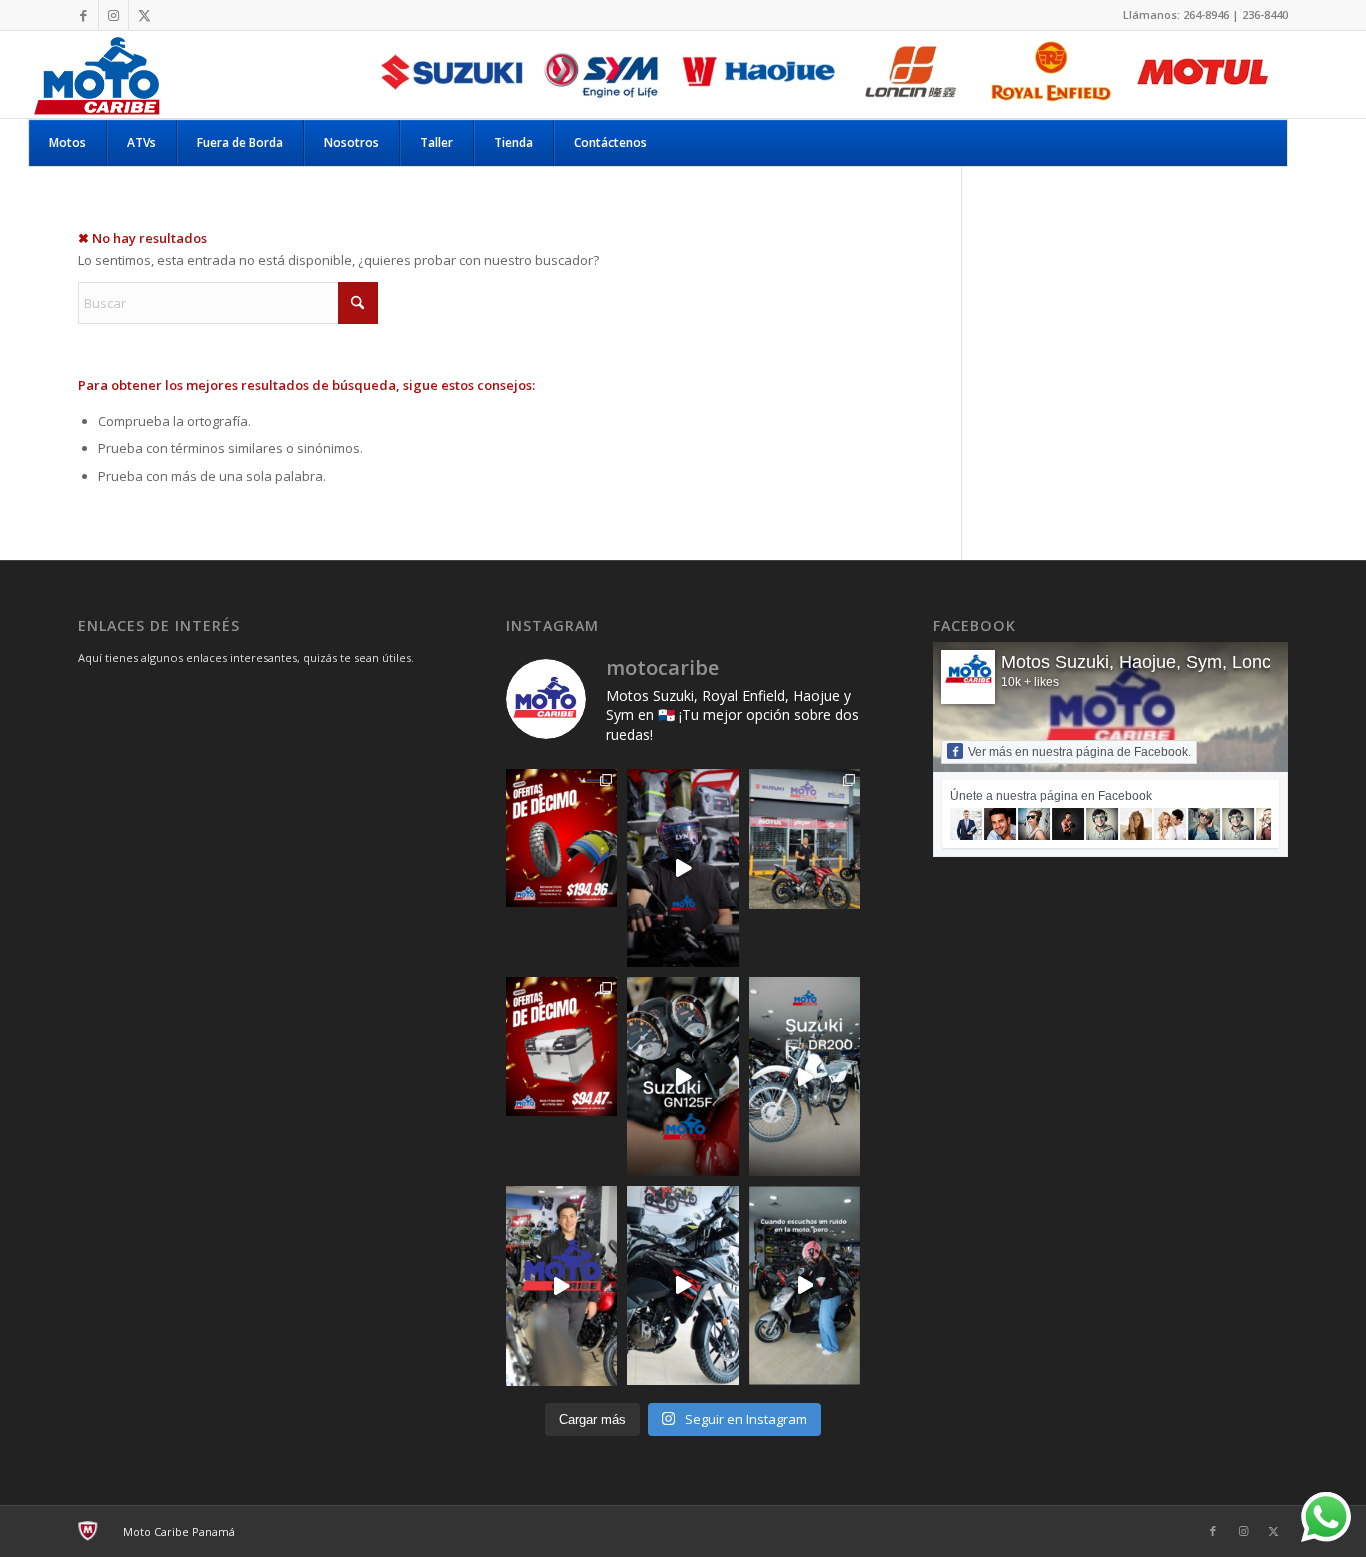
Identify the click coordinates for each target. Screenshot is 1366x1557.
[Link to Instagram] (113, 15)
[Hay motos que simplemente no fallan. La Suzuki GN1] (683, 1076)
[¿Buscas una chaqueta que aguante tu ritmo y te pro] (562, 1285)
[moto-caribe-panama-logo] (96, 74)
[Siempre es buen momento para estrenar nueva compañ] (805, 839)
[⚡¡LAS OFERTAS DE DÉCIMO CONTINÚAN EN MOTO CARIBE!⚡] (562, 838)
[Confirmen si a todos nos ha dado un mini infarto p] (805, 1285)
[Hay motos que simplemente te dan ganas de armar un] (683, 1285)
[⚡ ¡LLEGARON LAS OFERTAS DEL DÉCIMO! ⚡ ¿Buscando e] (562, 1046)
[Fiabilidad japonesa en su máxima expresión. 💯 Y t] (805, 1076)
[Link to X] (144, 15)
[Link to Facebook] (83, 15)
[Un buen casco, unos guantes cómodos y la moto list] (683, 868)
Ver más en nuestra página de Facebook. (1079, 752)
